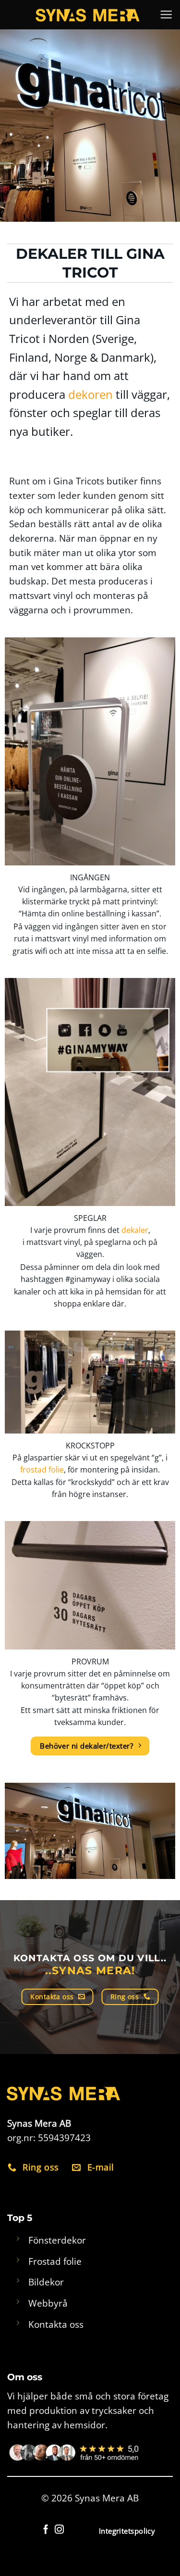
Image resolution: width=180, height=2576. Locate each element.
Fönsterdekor (57, 2240)
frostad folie (42, 1470)
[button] (166, 15)
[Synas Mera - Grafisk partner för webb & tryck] (88, 14)
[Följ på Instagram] (59, 2530)
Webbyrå (48, 2303)
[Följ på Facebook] (46, 2530)
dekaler (135, 1230)
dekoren (90, 394)
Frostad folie (55, 2261)
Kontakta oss (56, 2324)
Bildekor (46, 2282)
